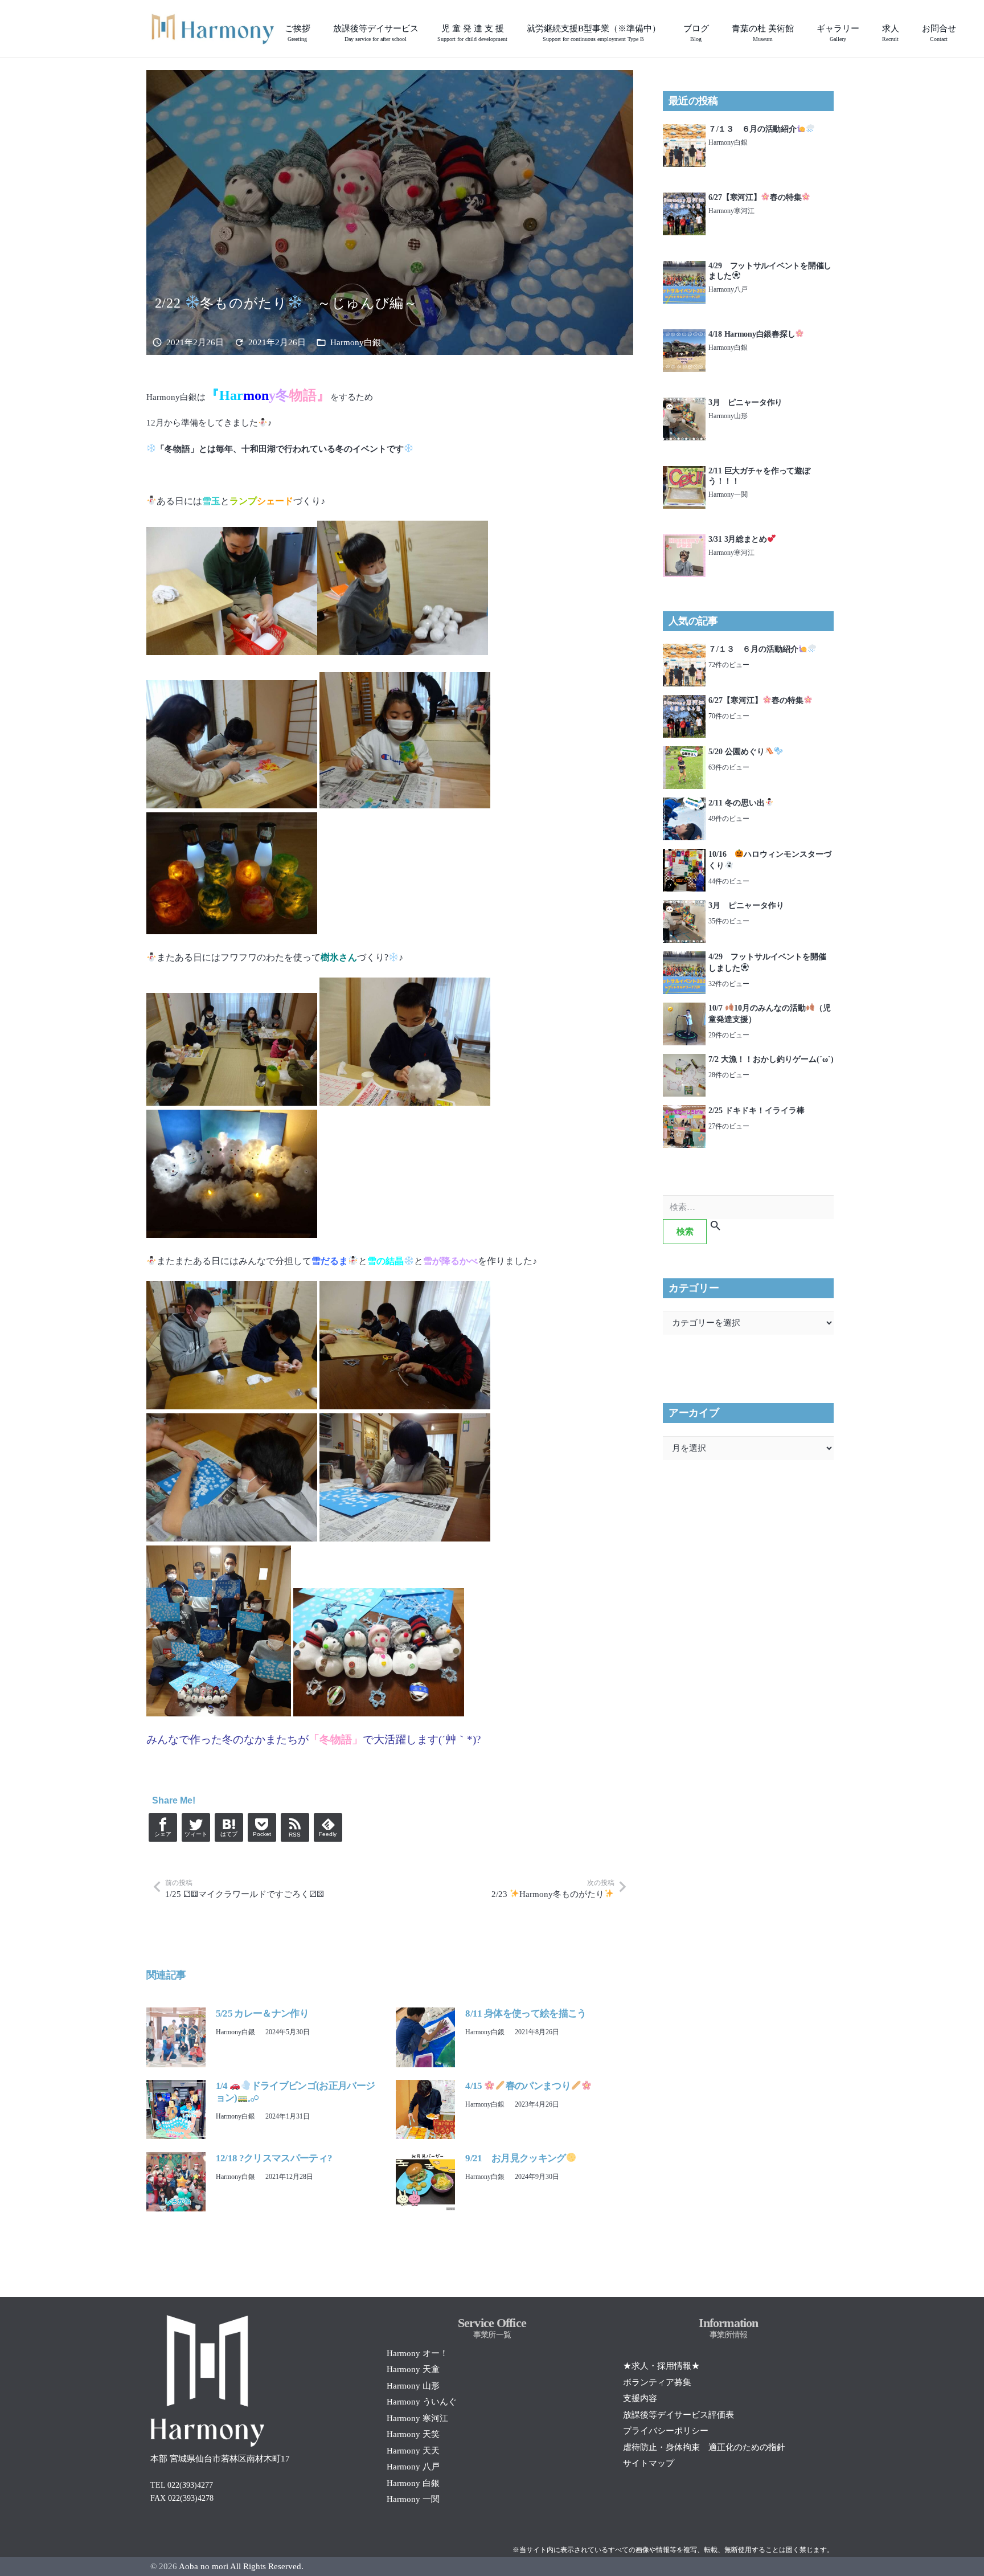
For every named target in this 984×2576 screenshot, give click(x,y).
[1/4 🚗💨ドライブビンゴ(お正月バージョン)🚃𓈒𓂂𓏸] (176, 2086)
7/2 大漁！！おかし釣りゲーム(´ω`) (771, 1059)
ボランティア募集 (657, 2382)
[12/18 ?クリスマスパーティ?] (176, 2158)
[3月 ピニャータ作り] (684, 404)
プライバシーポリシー (666, 2431)
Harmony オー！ (417, 2353)
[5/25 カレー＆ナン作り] (176, 2014)
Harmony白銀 (356, 342)
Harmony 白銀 (413, 2483)
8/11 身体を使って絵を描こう (526, 2013)
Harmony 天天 (413, 2451)
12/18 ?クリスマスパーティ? (274, 2158)
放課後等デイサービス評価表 (678, 2415)
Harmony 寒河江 (417, 2418)
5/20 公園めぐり (737, 752)
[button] (426, 28)
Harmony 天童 (413, 2369)
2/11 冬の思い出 (737, 803)
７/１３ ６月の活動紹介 (753, 129)
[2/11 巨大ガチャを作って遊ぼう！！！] (684, 472)
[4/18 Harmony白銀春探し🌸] (684, 336)
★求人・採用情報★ (661, 2366)
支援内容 (640, 2398)
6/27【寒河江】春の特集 (755, 197)
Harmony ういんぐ (422, 2402)
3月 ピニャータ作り (745, 402)
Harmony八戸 (728, 289)
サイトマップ (649, 2463)
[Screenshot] (213, 28)
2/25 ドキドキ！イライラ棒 (757, 1111)
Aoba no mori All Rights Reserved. (241, 2566)
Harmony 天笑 (413, 2434)
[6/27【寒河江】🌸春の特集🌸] (684, 199)
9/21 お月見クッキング (515, 2158)
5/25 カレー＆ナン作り (262, 2013)
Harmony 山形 (413, 2386)
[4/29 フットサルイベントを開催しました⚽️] (684, 267)
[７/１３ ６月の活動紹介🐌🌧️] (684, 130)
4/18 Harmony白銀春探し (752, 334)
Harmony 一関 (413, 2499)
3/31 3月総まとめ (738, 539)
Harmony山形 (728, 416)
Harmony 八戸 (413, 2467)
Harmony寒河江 (731, 211)
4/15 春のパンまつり (518, 2086)
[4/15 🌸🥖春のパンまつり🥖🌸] (425, 2086)
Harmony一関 (728, 494)
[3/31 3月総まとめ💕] (684, 541)
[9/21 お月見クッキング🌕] (425, 2158)
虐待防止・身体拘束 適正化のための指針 (704, 2447)
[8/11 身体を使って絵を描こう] (425, 2014)
